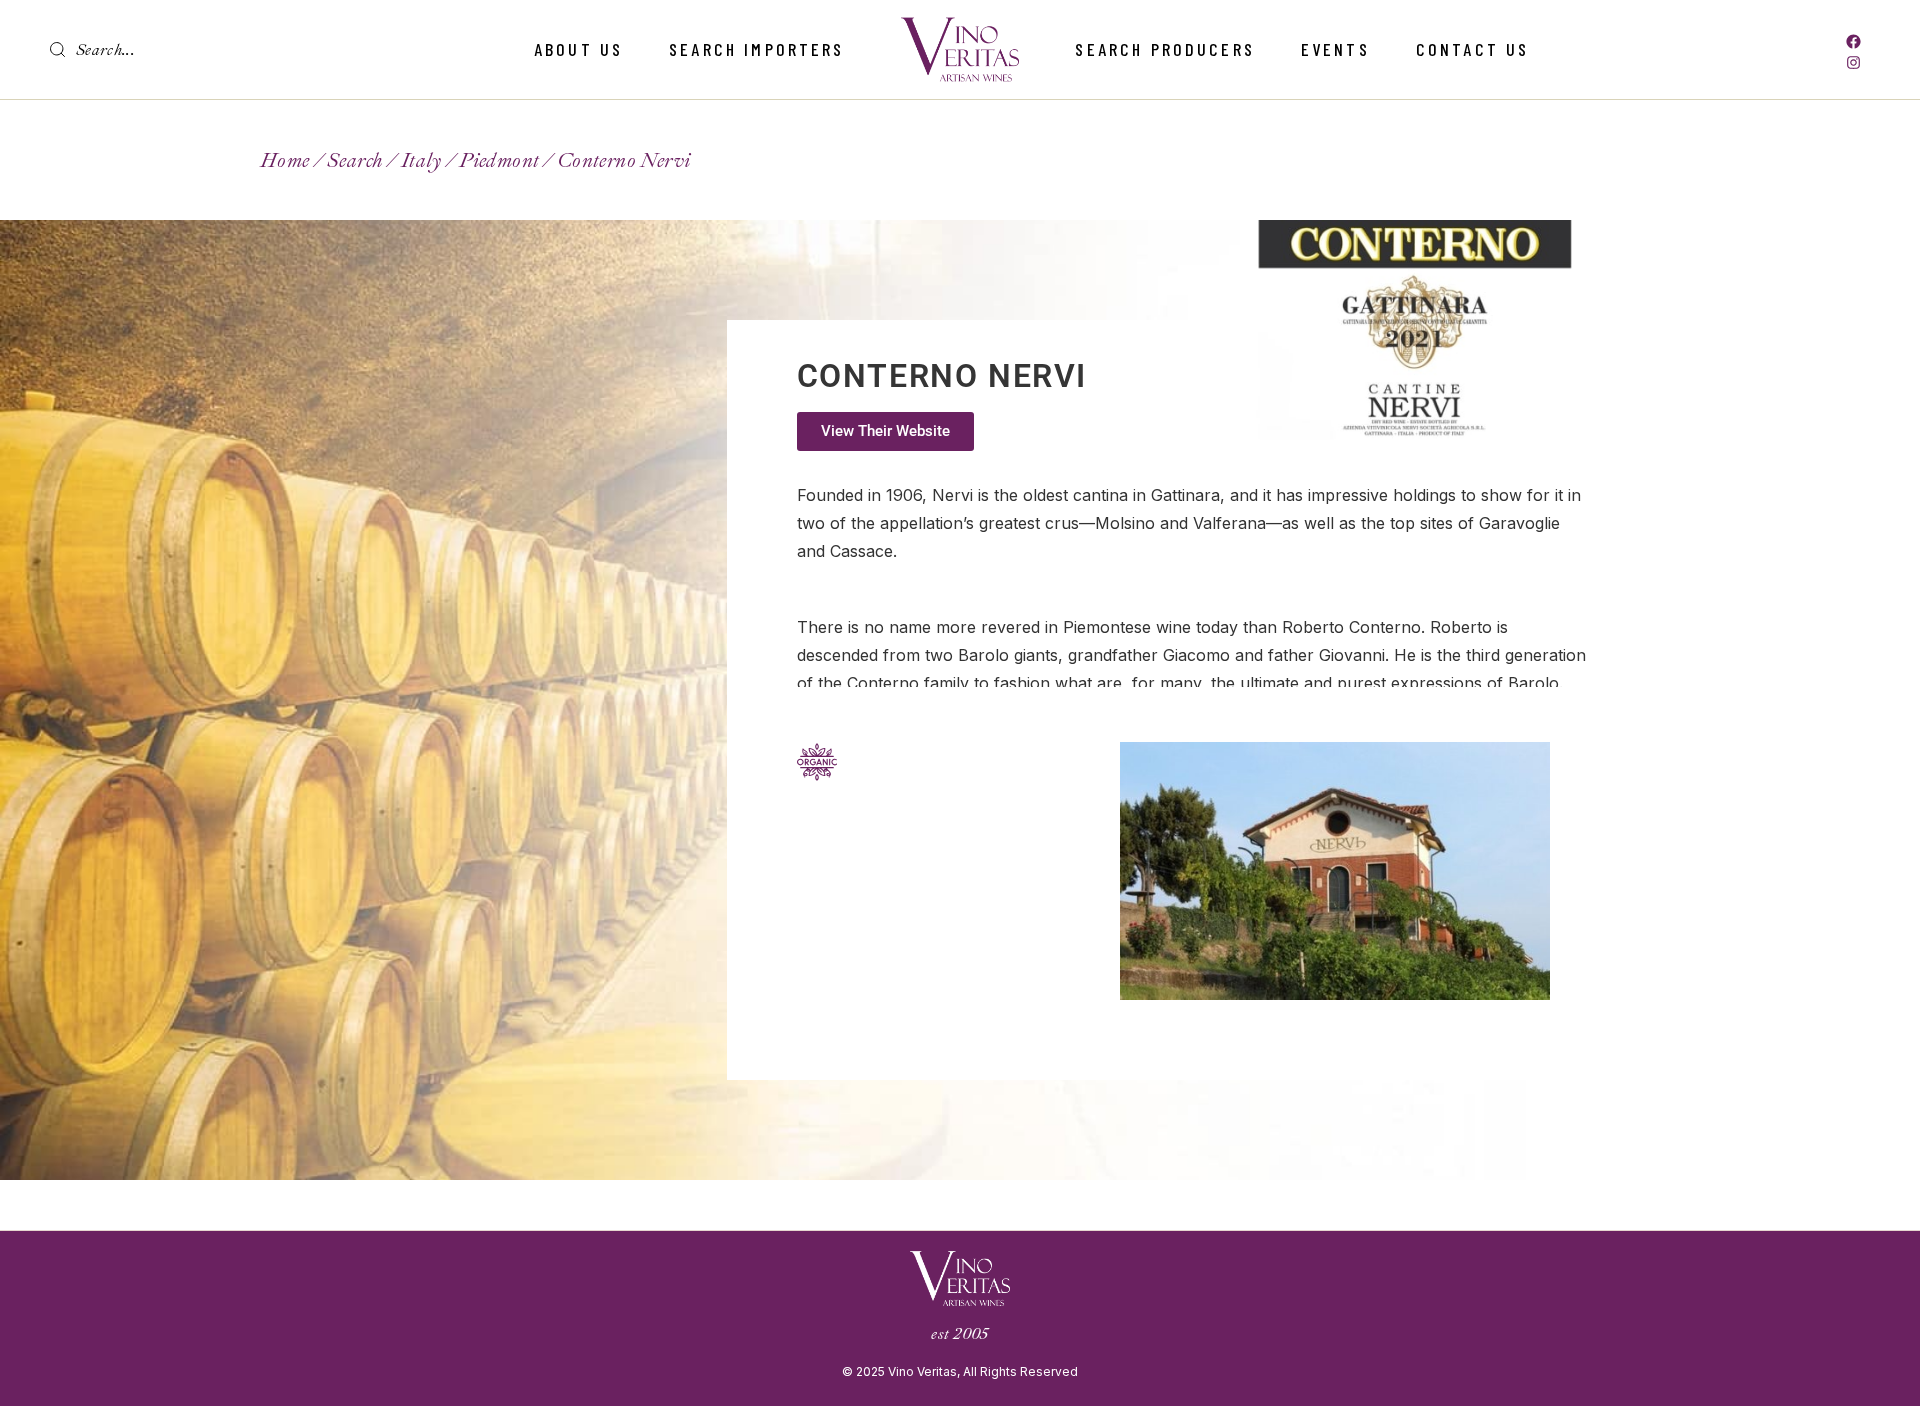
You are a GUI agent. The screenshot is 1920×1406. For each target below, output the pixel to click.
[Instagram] (1853, 62)
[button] (885, 431)
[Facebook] (1853, 41)
